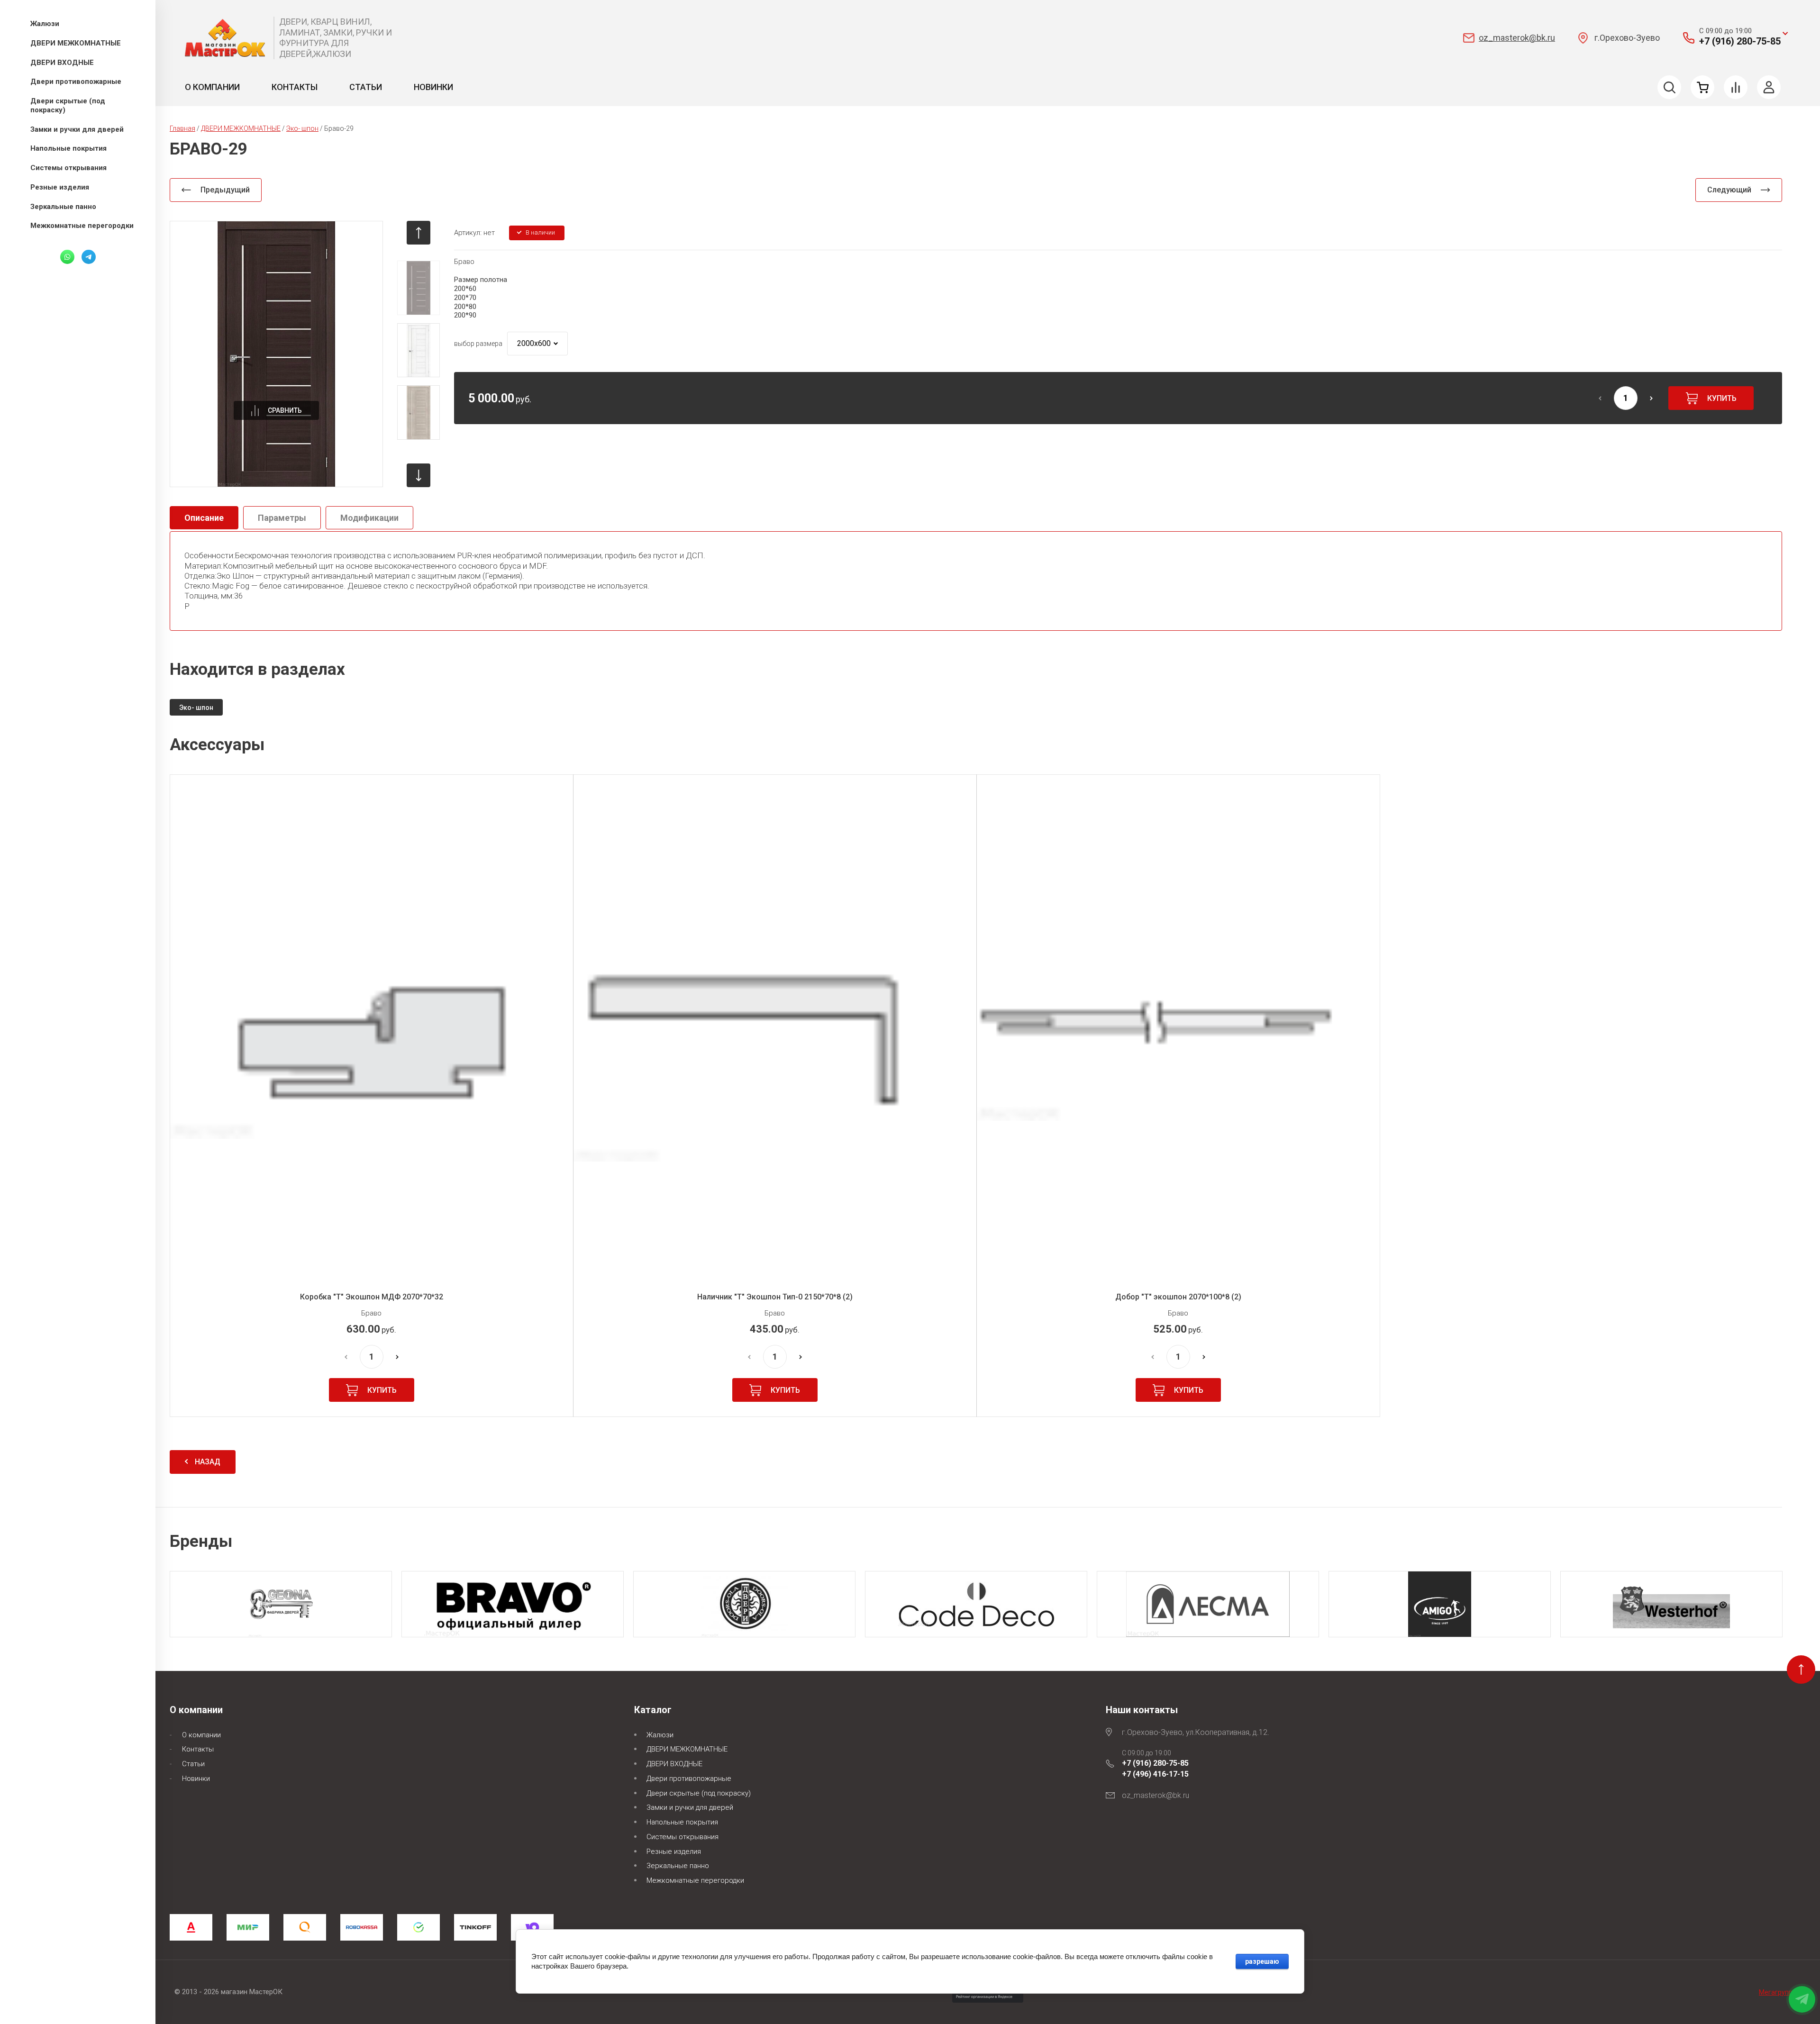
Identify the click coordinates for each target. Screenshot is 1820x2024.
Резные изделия (674, 1852)
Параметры (282, 518)
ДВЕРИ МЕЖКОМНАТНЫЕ (687, 1749)
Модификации (369, 518)
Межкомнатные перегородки (695, 1880)
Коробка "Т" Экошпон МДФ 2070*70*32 (372, 1297)
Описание (204, 518)
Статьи (366, 87)
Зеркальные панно (678, 1866)
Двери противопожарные (689, 1779)
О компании (212, 87)
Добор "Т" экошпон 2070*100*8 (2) (1178, 1297)
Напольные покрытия (682, 1822)
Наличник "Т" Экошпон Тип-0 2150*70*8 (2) (775, 1297)
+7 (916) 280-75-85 (1740, 41)
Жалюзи (660, 1735)
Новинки (433, 87)
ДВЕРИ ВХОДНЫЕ (674, 1764)
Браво (464, 262)
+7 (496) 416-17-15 (1155, 1774)
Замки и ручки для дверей (690, 1807)
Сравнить (285, 410)
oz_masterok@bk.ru (1517, 38)
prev (419, 233)
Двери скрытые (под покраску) (699, 1793)
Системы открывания (682, 1837)
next (419, 475)
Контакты (295, 87)
